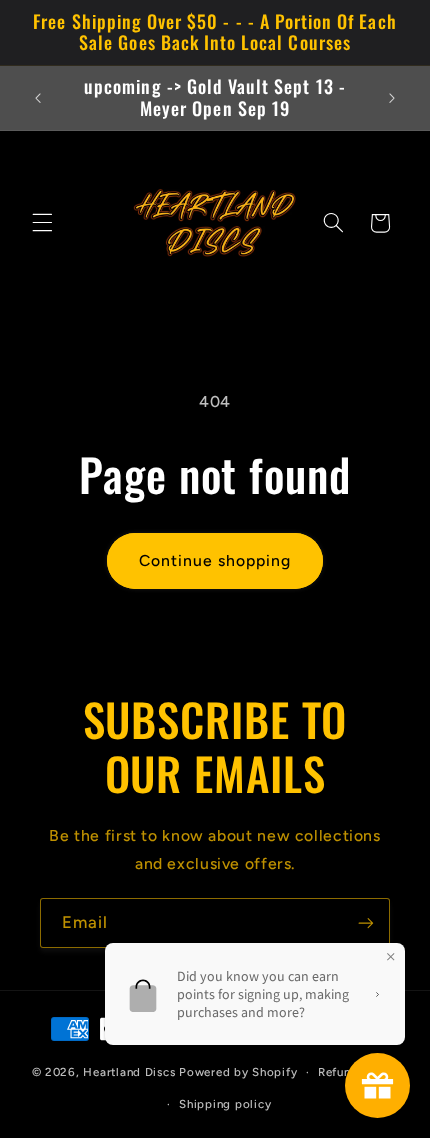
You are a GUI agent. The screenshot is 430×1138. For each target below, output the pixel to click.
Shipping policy (225, 1104)
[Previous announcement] (38, 98)
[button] (42, 223)
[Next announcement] (392, 98)
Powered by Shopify (238, 1072)
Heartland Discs (129, 1072)
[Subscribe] (366, 922)
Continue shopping (215, 560)
